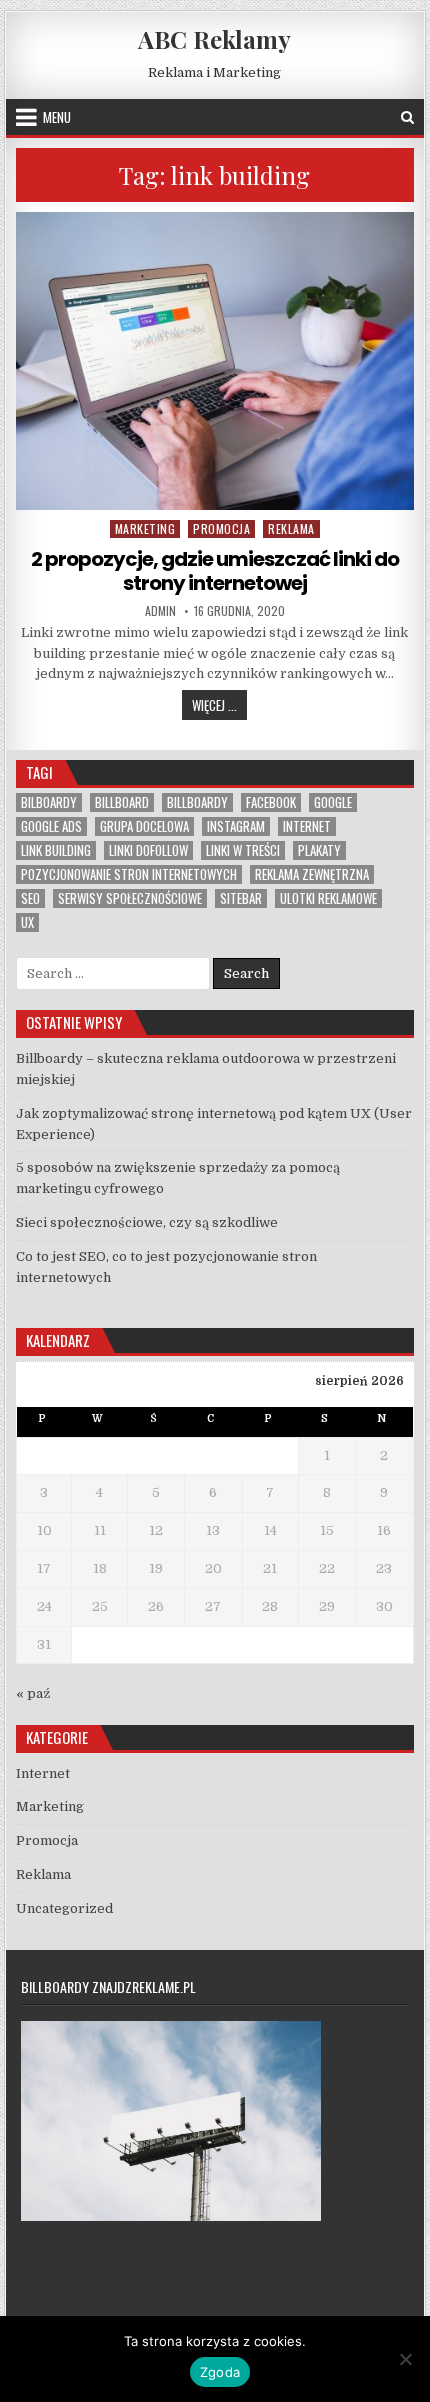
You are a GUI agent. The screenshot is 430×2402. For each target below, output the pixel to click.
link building (56, 850)
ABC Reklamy (214, 39)
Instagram (236, 826)
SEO (30, 898)
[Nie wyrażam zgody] (405, 2359)
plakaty (319, 850)
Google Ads (51, 826)
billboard (122, 802)
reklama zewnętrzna (312, 874)
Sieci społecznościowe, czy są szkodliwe (147, 1222)
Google (333, 802)
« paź (33, 1693)
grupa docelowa (144, 826)
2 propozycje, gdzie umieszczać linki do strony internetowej (215, 571)
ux (27, 922)
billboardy (197, 802)
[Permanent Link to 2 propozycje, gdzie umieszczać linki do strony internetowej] (214, 361)
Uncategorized (64, 1908)
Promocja (221, 528)
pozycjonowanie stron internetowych (129, 874)
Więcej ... (219, 704)
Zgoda (220, 2372)
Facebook (271, 802)
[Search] (407, 117)
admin (160, 611)
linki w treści (243, 850)
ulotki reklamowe (328, 898)
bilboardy (49, 802)
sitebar (241, 898)
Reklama (291, 528)
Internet (307, 826)
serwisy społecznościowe (130, 898)
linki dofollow (148, 850)
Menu (57, 117)
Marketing (145, 528)
